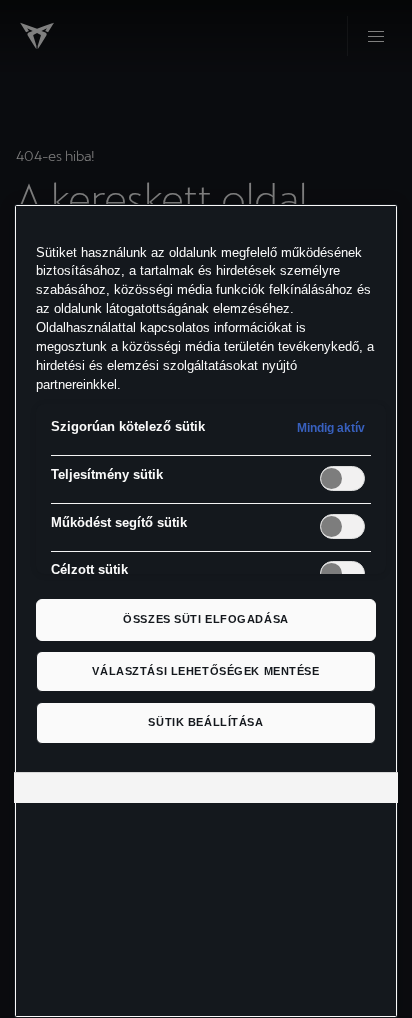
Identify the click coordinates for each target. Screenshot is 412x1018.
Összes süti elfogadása (206, 619)
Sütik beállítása (205, 722)
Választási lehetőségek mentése (205, 671)
